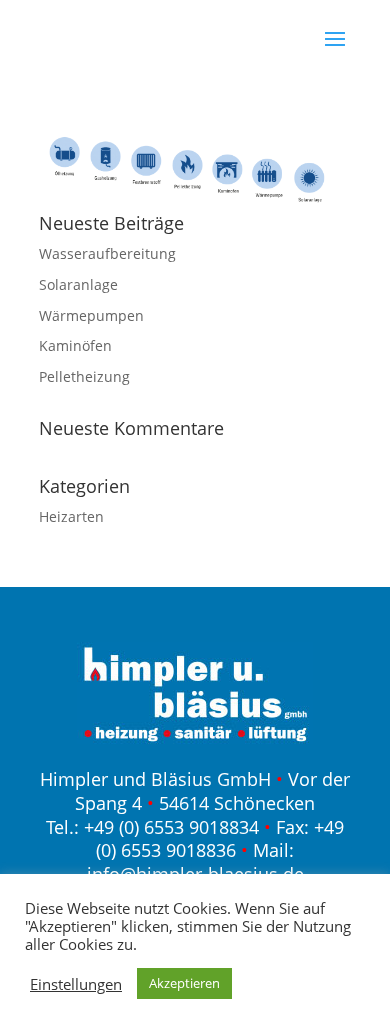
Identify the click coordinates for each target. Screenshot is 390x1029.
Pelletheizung (84, 376)
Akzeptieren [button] (184, 983)
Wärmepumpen (91, 315)
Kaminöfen (75, 345)
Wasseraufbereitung (107, 253)
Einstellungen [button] (76, 984)
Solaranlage (78, 284)
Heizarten (71, 516)
